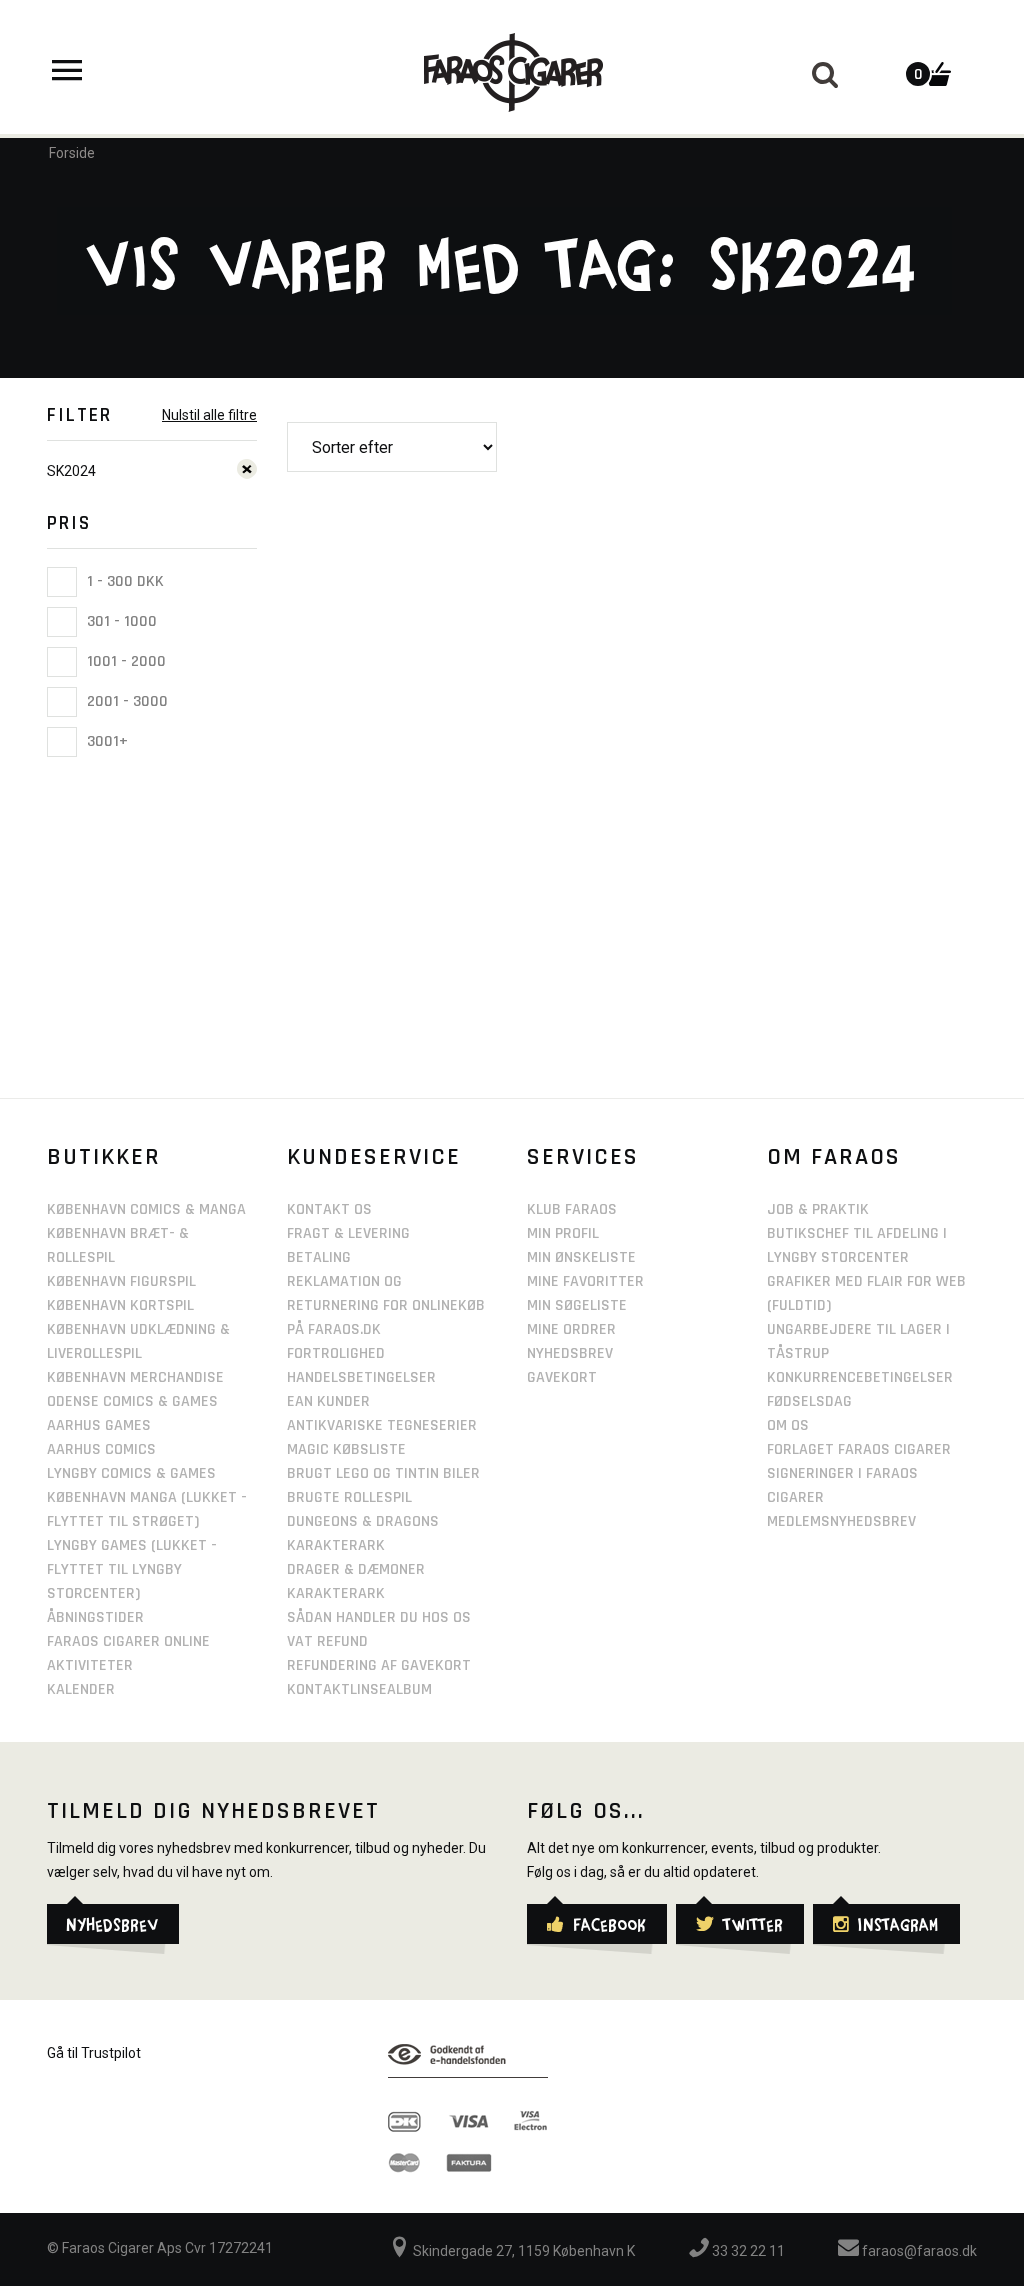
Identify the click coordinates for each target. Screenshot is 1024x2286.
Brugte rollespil (349, 1497)
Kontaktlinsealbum (359, 1689)
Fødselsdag (809, 1401)
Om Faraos (834, 1157)
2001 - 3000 (125, 701)
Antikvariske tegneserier (382, 1425)
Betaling (319, 1257)
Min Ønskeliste (581, 1257)
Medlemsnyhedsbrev (841, 1521)
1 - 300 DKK (123, 581)
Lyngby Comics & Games (131, 1473)
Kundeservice (374, 1157)
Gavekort (562, 1377)
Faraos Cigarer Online (128, 1641)
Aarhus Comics (101, 1449)
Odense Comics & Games (132, 1401)
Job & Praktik (818, 1209)
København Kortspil (120, 1305)
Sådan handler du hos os (379, 1617)
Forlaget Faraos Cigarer (859, 1449)
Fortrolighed (336, 1353)
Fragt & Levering (348, 1233)
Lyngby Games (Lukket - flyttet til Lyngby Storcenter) (132, 1569)
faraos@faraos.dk (918, 2251)
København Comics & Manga (146, 1209)
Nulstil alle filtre (209, 415)
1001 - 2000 (124, 661)
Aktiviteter (90, 1665)
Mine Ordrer (571, 1329)
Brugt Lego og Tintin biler (383, 1473)
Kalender (81, 1689)
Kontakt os (329, 1209)
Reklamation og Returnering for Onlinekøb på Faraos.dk (386, 1305)
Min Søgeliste (577, 1305)
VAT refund (327, 1641)
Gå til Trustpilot (94, 2053)
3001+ (105, 741)
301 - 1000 (120, 621)
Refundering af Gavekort (379, 1665)
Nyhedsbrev (570, 1353)
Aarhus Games (99, 1425)
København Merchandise (135, 1377)
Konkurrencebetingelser (860, 1377)
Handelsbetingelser (361, 1377)
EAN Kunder (328, 1401)
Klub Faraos (572, 1209)
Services (583, 1157)
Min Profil (563, 1233)
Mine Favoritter (585, 1281)
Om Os (788, 1425)
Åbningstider (95, 1617)
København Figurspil (121, 1281)
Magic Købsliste (346, 1449)
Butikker (104, 1157)
